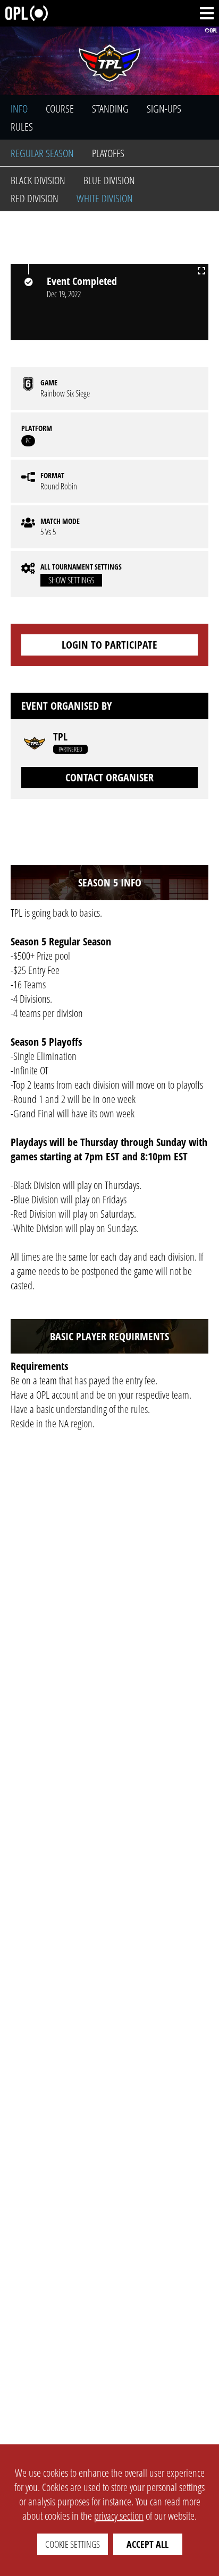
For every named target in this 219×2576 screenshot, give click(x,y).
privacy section (119, 2516)
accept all (148, 2544)
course (60, 109)
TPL (60, 737)
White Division (105, 198)
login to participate (109, 645)
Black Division (38, 180)
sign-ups (164, 109)
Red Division (35, 198)
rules (22, 127)
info (19, 109)
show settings (71, 580)
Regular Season (42, 153)
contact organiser (109, 777)
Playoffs (108, 153)
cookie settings (73, 2544)
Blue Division (109, 180)
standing (110, 109)
